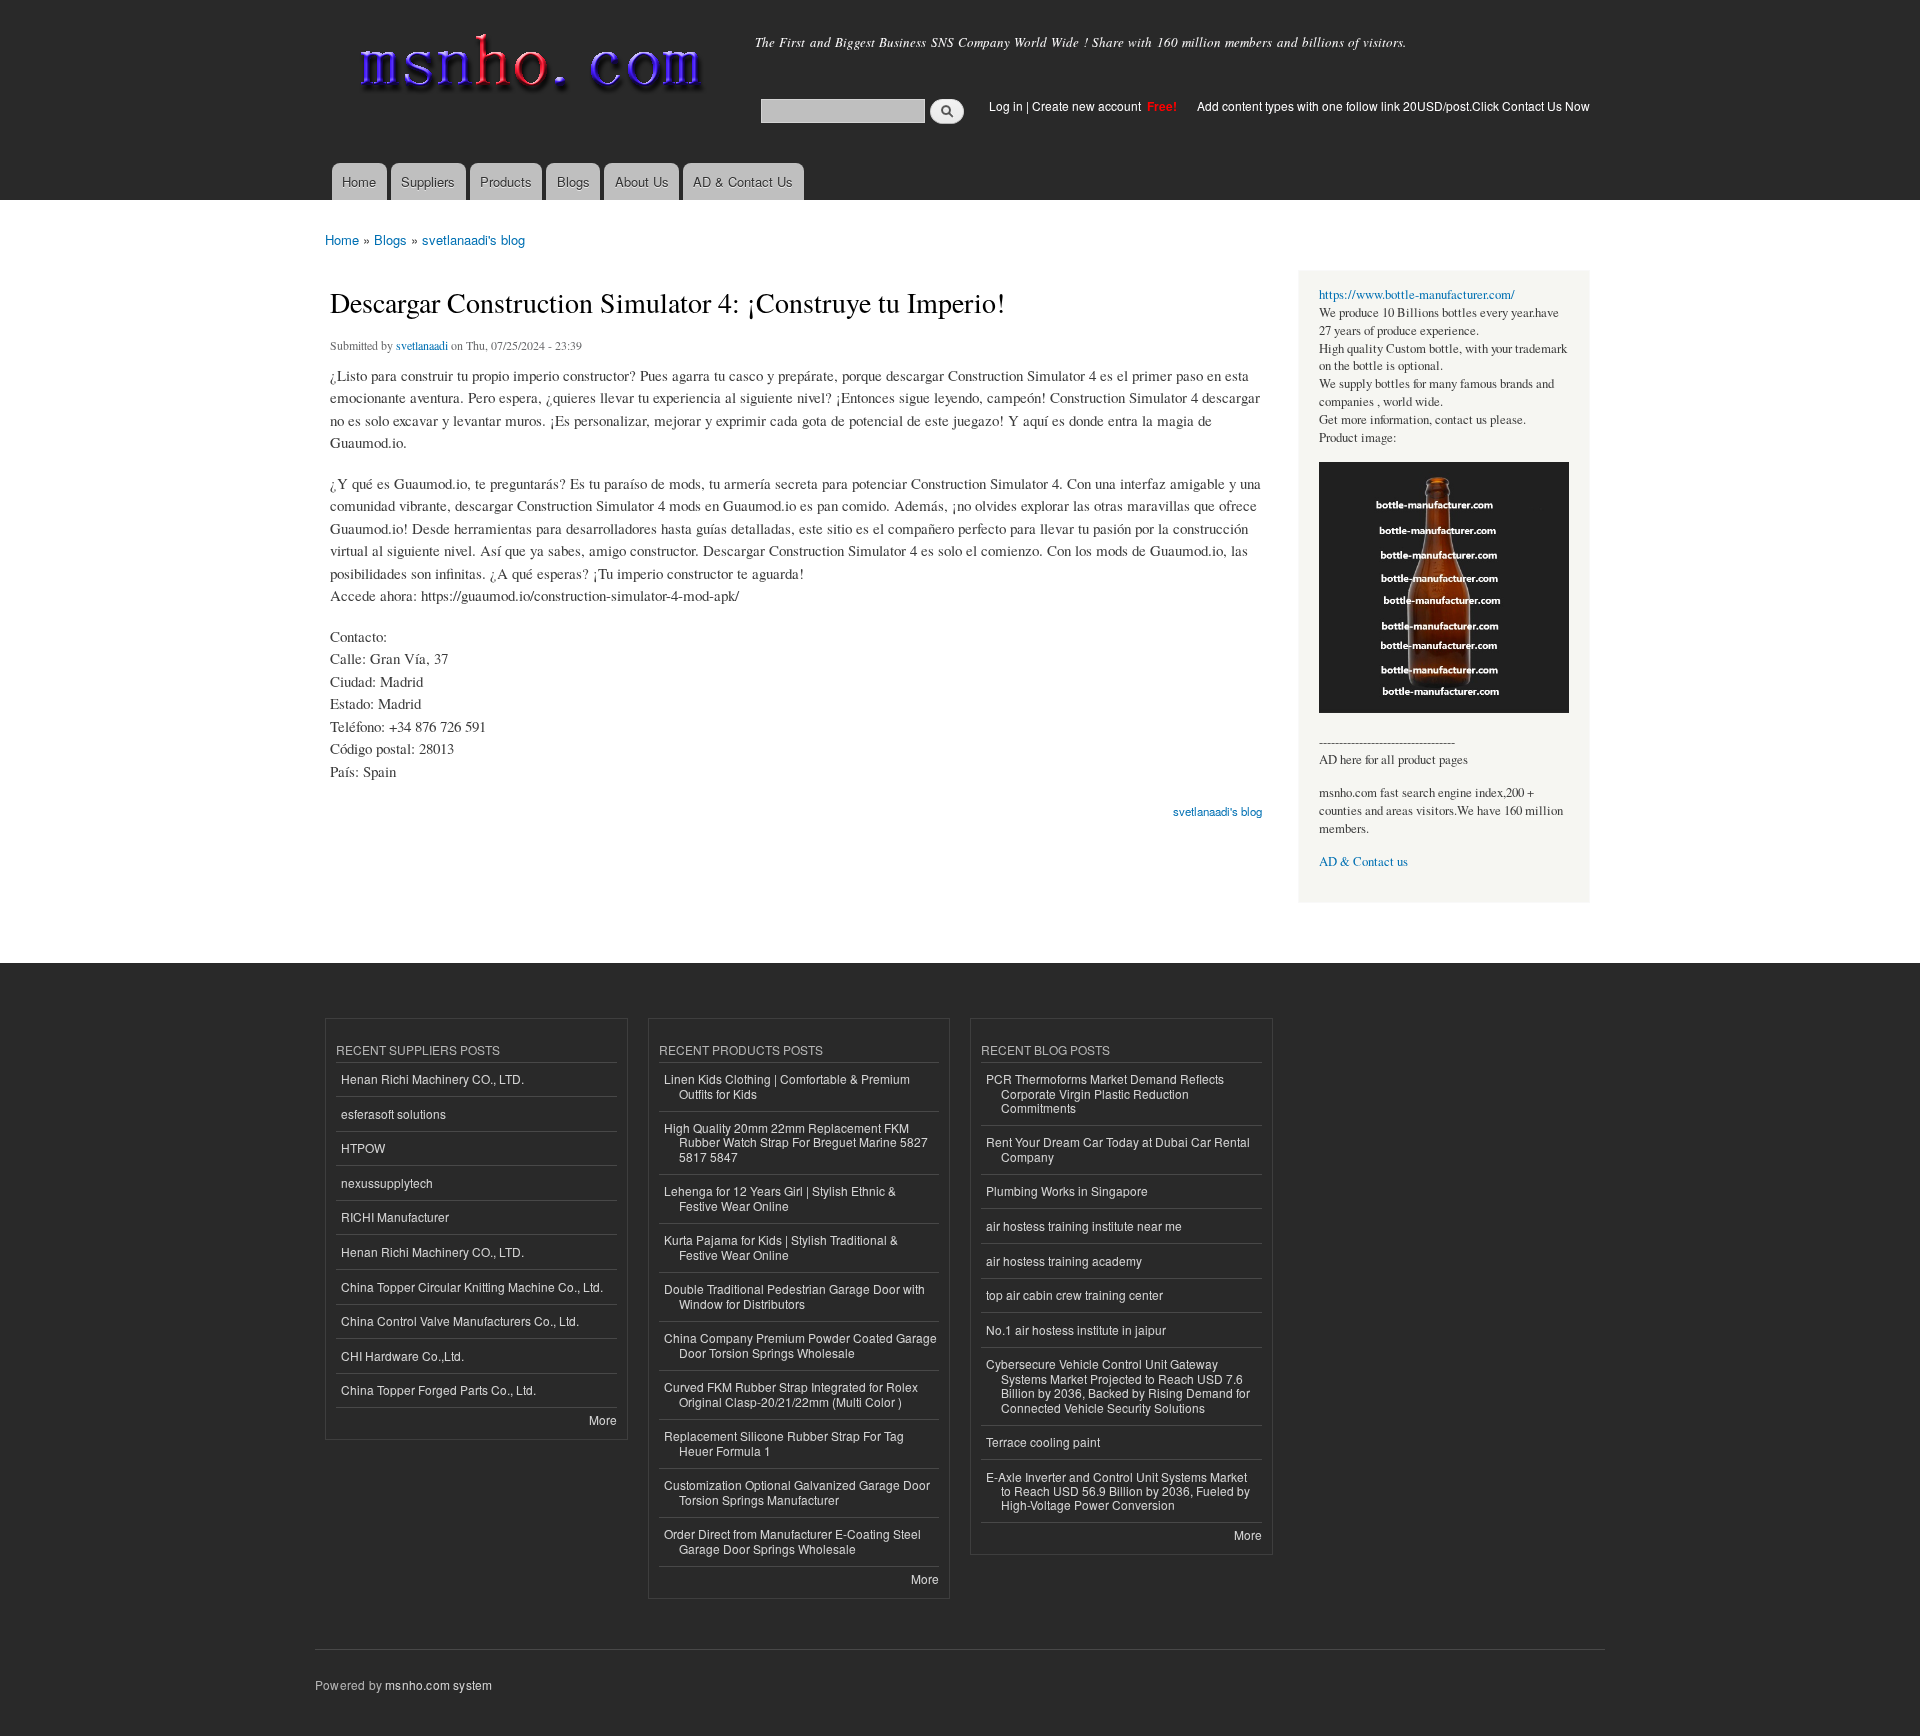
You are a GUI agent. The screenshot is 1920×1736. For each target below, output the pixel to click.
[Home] (527, 67)
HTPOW (363, 1147)
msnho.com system (438, 1684)
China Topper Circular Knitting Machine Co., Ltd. (472, 1286)
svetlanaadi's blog (473, 239)
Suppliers (428, 181)
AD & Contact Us (743, 181)
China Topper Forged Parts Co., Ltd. (438, 1389)
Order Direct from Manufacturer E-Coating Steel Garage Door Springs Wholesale (792, 1540)
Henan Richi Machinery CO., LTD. (432, 1078)
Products (506, 181)
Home (359, 181)
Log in (1006, 105)
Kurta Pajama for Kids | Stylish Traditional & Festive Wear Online (781, 1246)
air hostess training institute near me (1084, 1225)
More (603, 1419)
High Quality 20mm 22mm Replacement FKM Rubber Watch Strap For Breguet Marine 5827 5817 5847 (796, 1142)
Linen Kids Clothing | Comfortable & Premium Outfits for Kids (787, 1085)
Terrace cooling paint (1043, 1441)
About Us (642, 181)
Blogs (573, 181)
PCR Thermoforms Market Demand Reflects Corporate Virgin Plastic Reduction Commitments (1105, 1093)
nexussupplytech (387, 1182)
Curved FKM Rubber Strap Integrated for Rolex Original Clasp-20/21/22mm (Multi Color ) (791, 1393)
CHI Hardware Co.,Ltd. (402, 1355)
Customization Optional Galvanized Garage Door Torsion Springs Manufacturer (797, 1491)
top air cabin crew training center (1074, 1294)
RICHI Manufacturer (395, 1216)
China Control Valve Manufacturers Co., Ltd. (460, 1320)
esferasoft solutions (393, 1113)
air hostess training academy (1064, 1260)
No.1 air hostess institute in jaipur (1076, 1329)
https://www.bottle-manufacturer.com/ (1417, 294)
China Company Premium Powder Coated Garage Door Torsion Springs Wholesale (800, 1344)
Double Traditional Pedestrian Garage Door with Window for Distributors (794, 1295)
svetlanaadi (422, 345)
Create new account (1088, 105)
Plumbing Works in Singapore (1067, 1190)
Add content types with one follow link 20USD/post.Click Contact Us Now (1393, 105)
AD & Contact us (1363, 861)
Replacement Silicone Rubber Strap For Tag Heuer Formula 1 (784, 1442)
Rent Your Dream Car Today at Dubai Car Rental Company (1118, 1148)
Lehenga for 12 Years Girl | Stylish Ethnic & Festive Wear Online (780, 1197)
